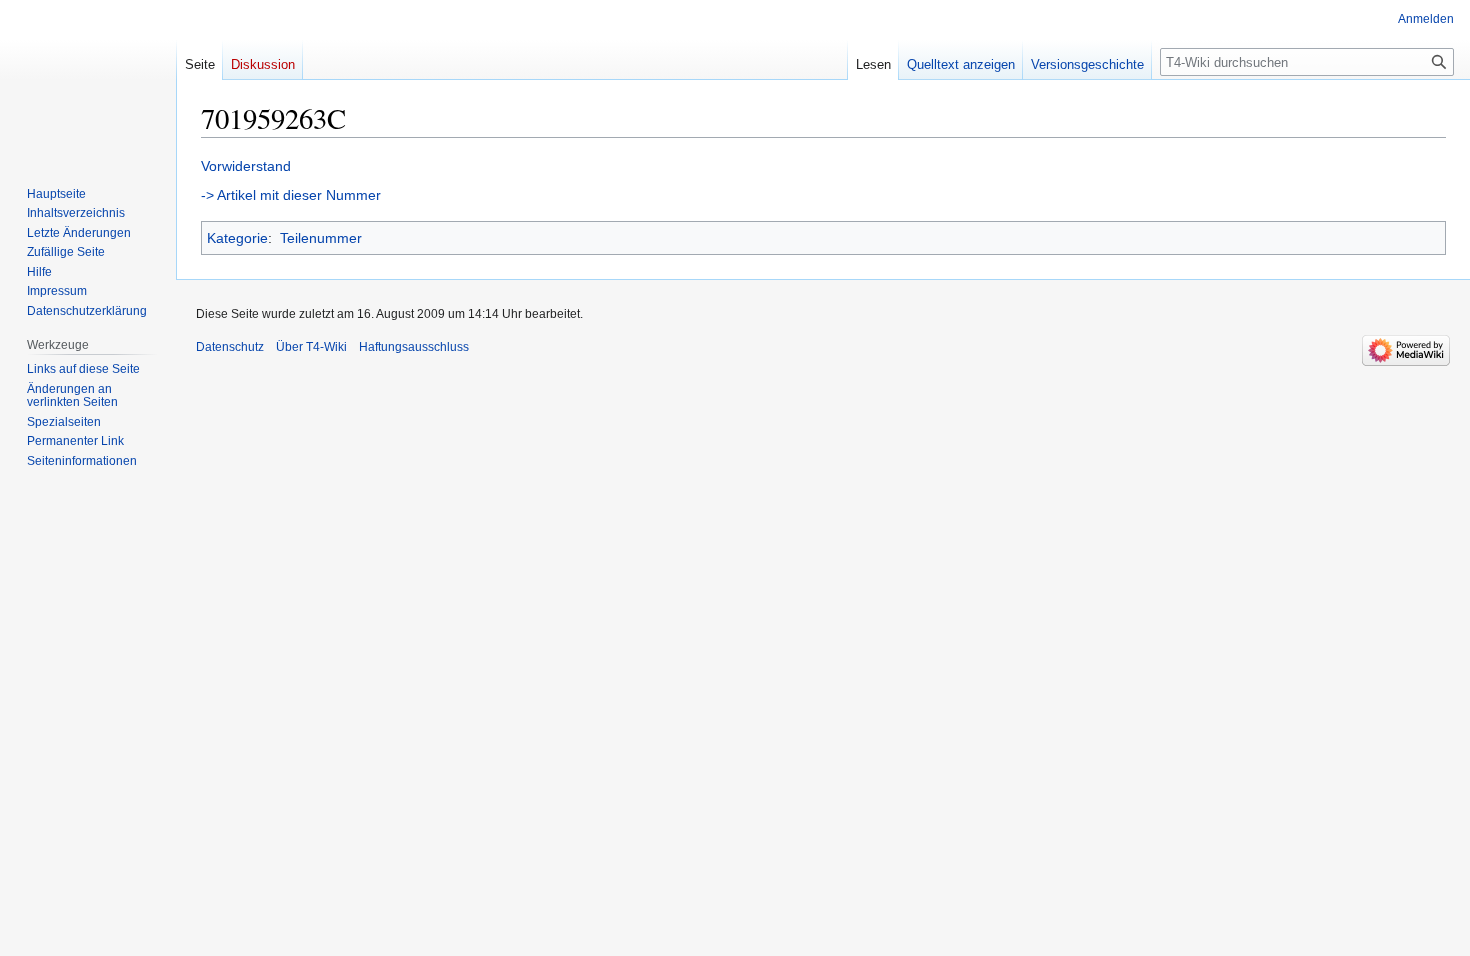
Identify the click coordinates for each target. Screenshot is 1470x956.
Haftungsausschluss (414, 347)
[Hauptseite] (88, 80)
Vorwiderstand (246, 166)
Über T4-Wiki (311, 347)
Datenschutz (230, 347)
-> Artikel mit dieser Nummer (291, 195)
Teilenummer (321, 238)
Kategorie (237, 238)
